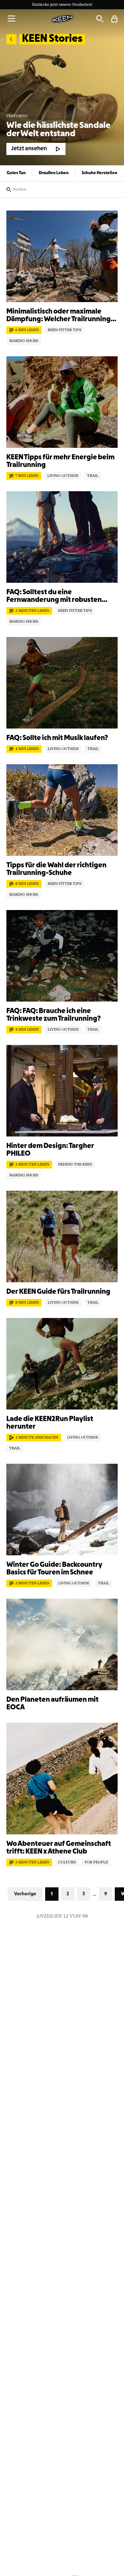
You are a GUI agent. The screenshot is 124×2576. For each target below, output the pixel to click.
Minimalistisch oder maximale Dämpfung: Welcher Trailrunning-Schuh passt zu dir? (60, 316)
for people (96, 1862)
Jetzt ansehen (29, 149)
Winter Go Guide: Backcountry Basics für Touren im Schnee (54, 1569)
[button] (11, 19)
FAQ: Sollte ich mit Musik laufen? (57, 738)
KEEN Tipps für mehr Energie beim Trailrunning (60, 461)
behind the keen (75, 1165)
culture (67, 1862)
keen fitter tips (65, 330)
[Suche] (100, 19)
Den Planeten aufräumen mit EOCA (52, 1704)
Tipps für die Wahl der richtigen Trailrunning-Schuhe (56, 869)
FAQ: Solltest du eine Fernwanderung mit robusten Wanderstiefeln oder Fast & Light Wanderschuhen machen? (59, 596)
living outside (63, 476)
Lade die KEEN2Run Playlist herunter (50, 1423)
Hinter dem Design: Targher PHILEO (50, 1150)
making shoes (24, 341)
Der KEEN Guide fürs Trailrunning (58, 1292)
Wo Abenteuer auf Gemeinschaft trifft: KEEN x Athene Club (59, 1848)
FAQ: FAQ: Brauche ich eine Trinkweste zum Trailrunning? (54, 1015)
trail (93, 476)
